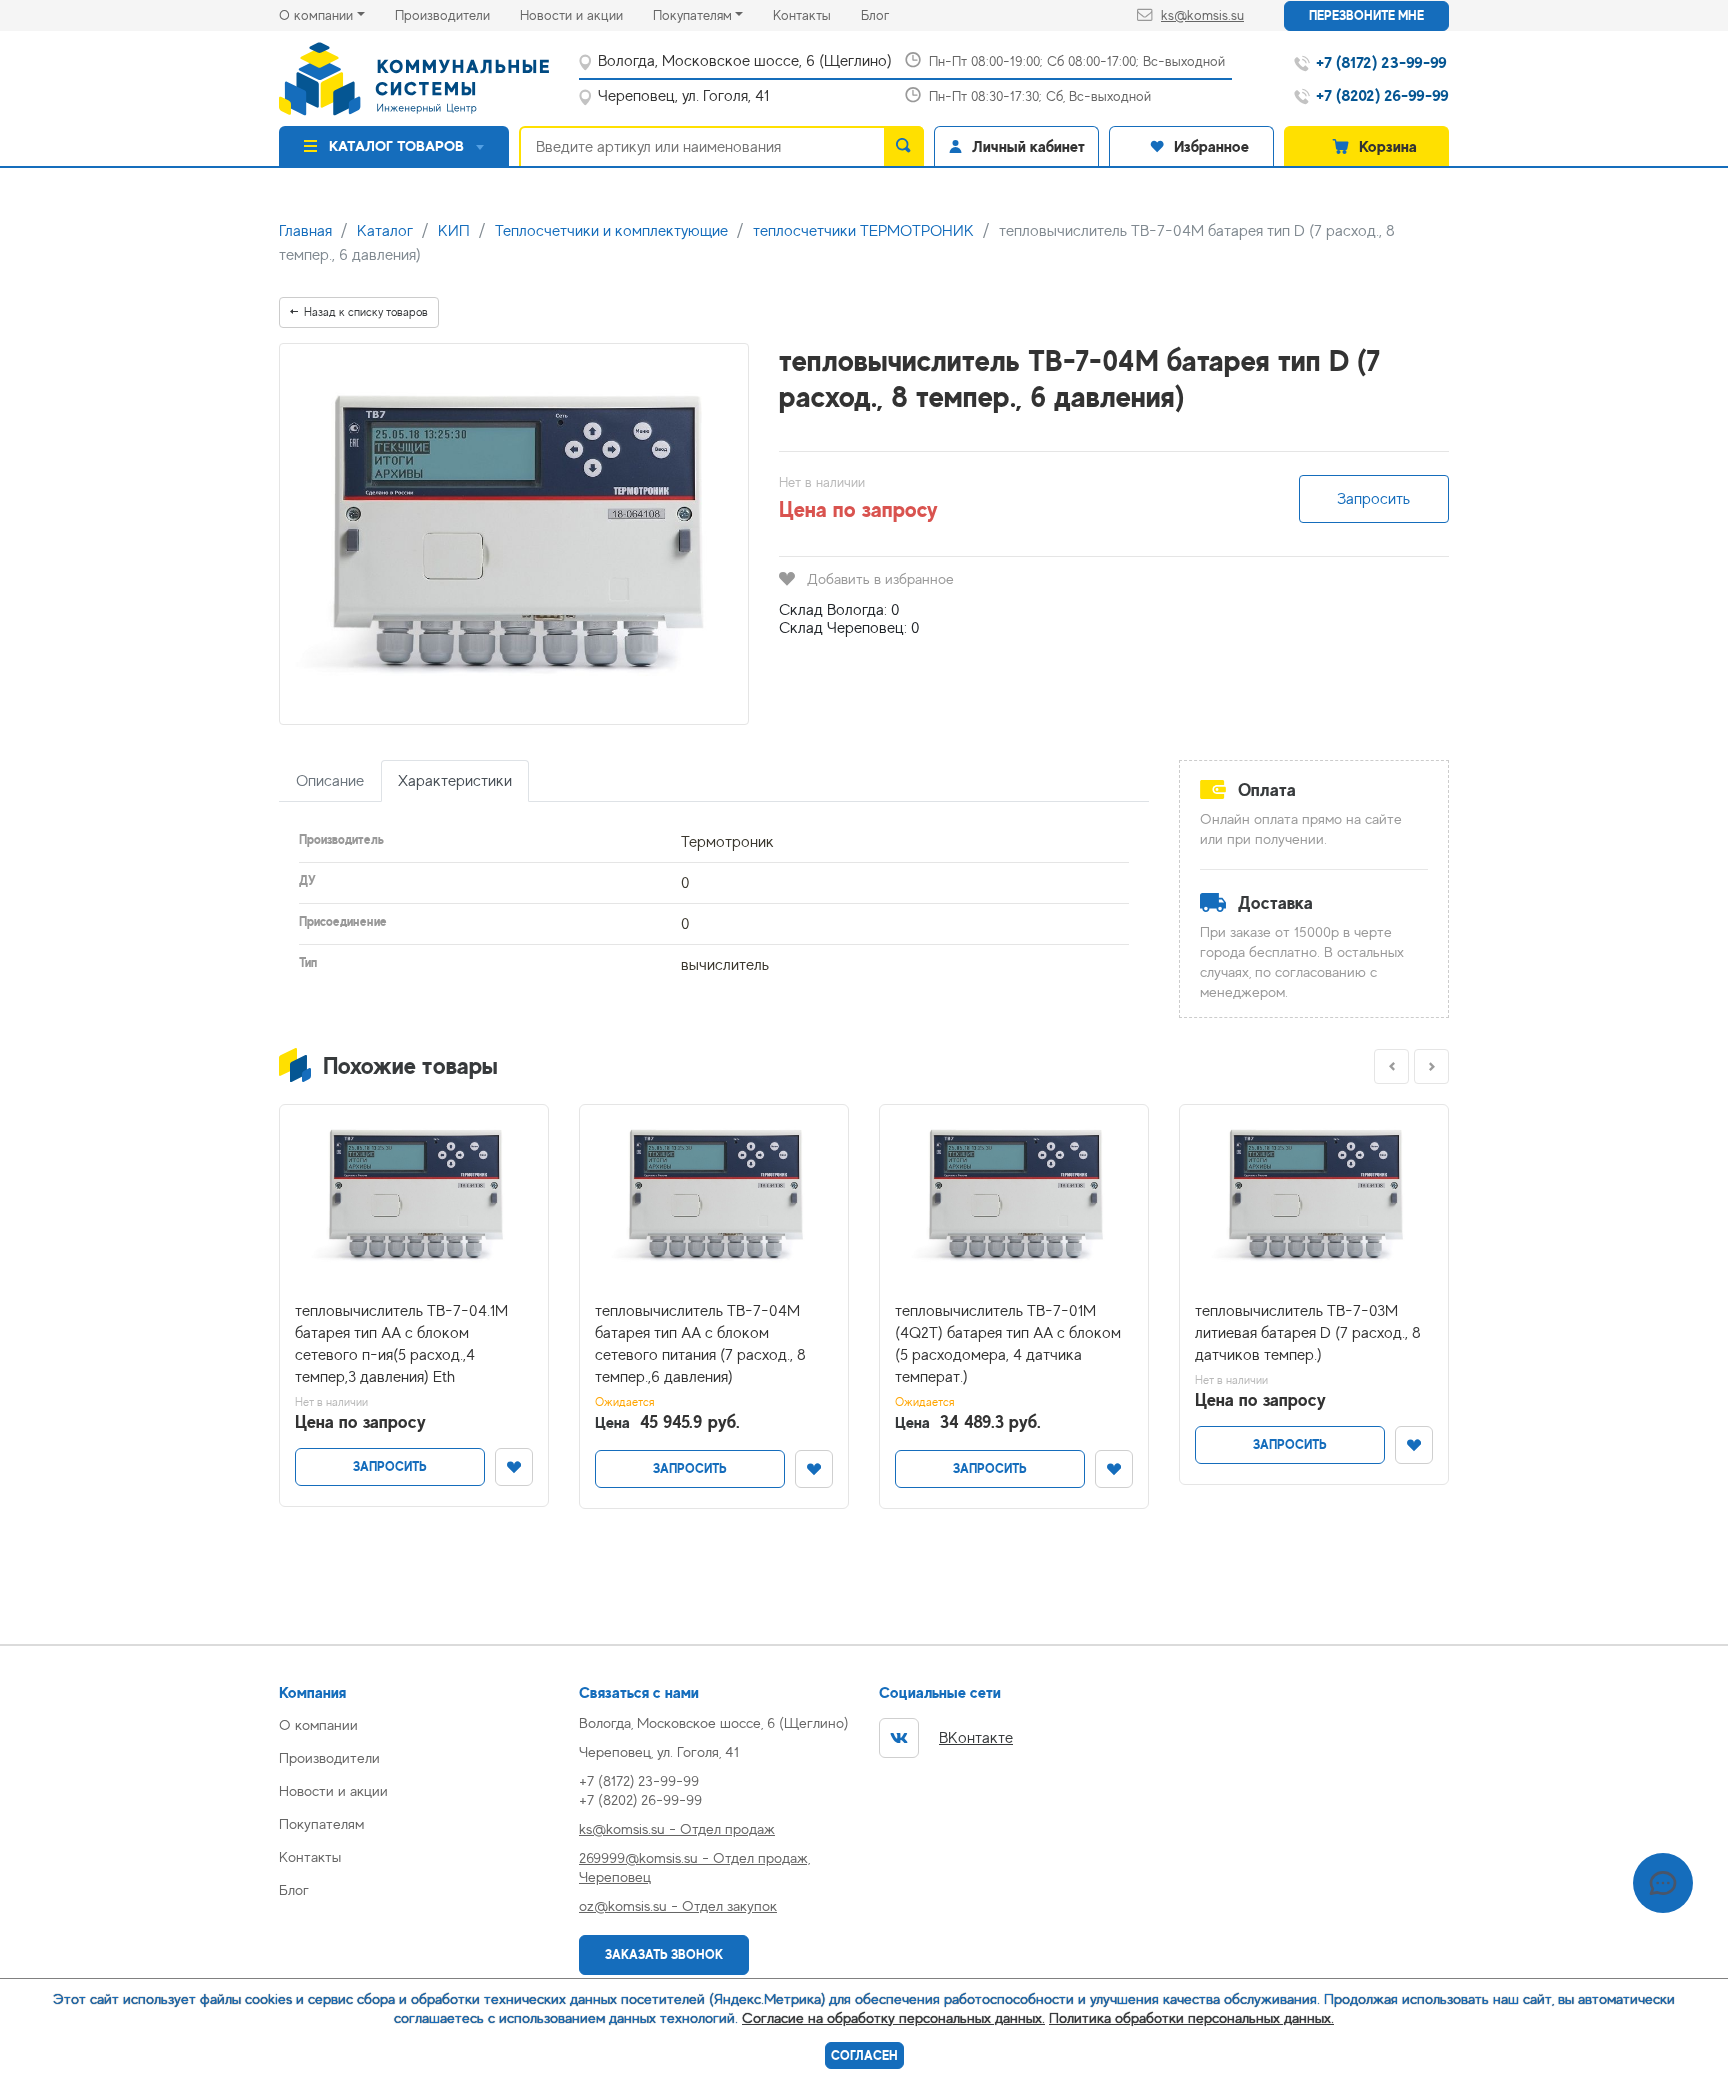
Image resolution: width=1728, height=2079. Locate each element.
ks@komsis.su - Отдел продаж (677, 1828)
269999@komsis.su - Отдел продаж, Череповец (694, 1867)
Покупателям (692, 15)
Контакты (817, 14)
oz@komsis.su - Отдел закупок (678, 1905)
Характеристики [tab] (455, 781)
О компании (316, 15)
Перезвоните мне (1366, 15)
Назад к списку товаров (366, 312)
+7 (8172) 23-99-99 (639, 1780)
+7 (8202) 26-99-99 (640, 1799)
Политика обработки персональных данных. (1191, 2017)
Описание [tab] (330, 781)
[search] (904, 146)
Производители (457, 14)
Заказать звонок (664, 1954)
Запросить (1373, 499)
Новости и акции (586, 14)
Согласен (864, 2055)
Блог (890, 14)
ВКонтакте (976, 1738)
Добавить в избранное (880, 578)
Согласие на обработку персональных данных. (893, 2017)
